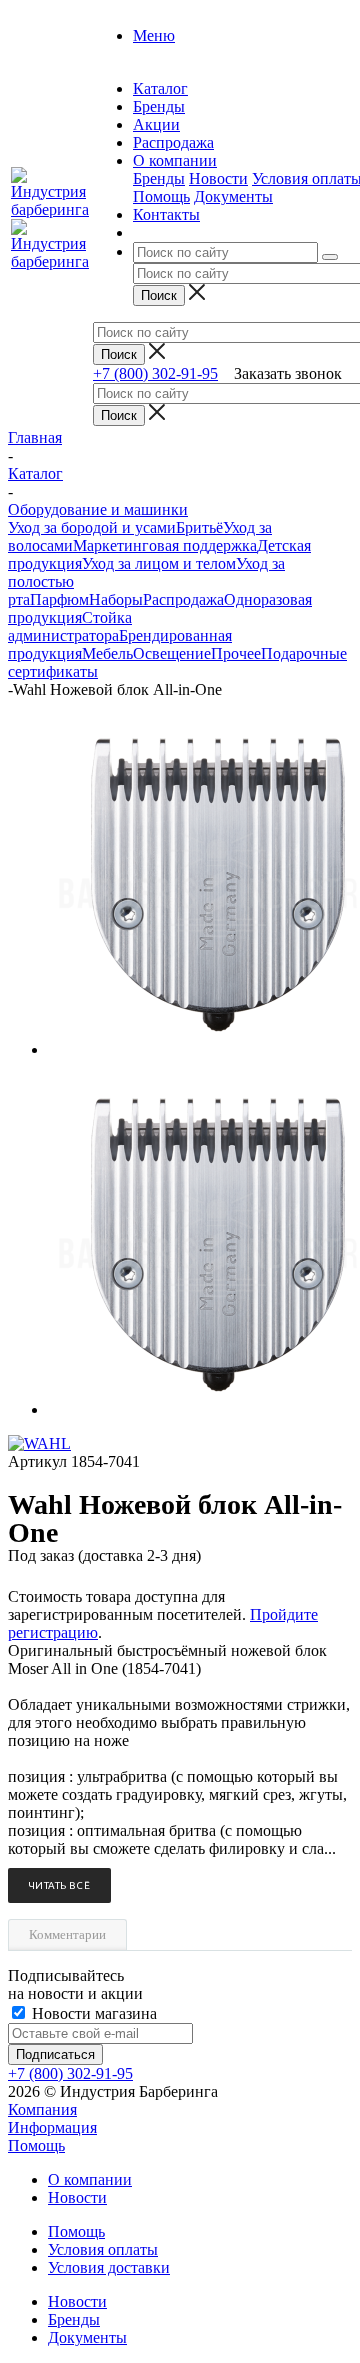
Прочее (236, 653)
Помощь (161, 196)
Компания (42, 2109)
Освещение (172, 653)
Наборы (116, 599)
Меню (154, 35)
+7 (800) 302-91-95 (155, 373)
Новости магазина (92, 2013)
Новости (218, 178)
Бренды (159, 178)
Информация (52, 2127)
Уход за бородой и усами (92, 527)
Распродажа (183, 599)
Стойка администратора (70, 626)
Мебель (107, 653)
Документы (233, 196)
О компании (90, 2179)
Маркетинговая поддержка (165, 545)
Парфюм (59, 599)
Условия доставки (109, 2267)
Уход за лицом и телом (159, 563)
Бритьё (199, 527)
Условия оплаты (103, 2249)
